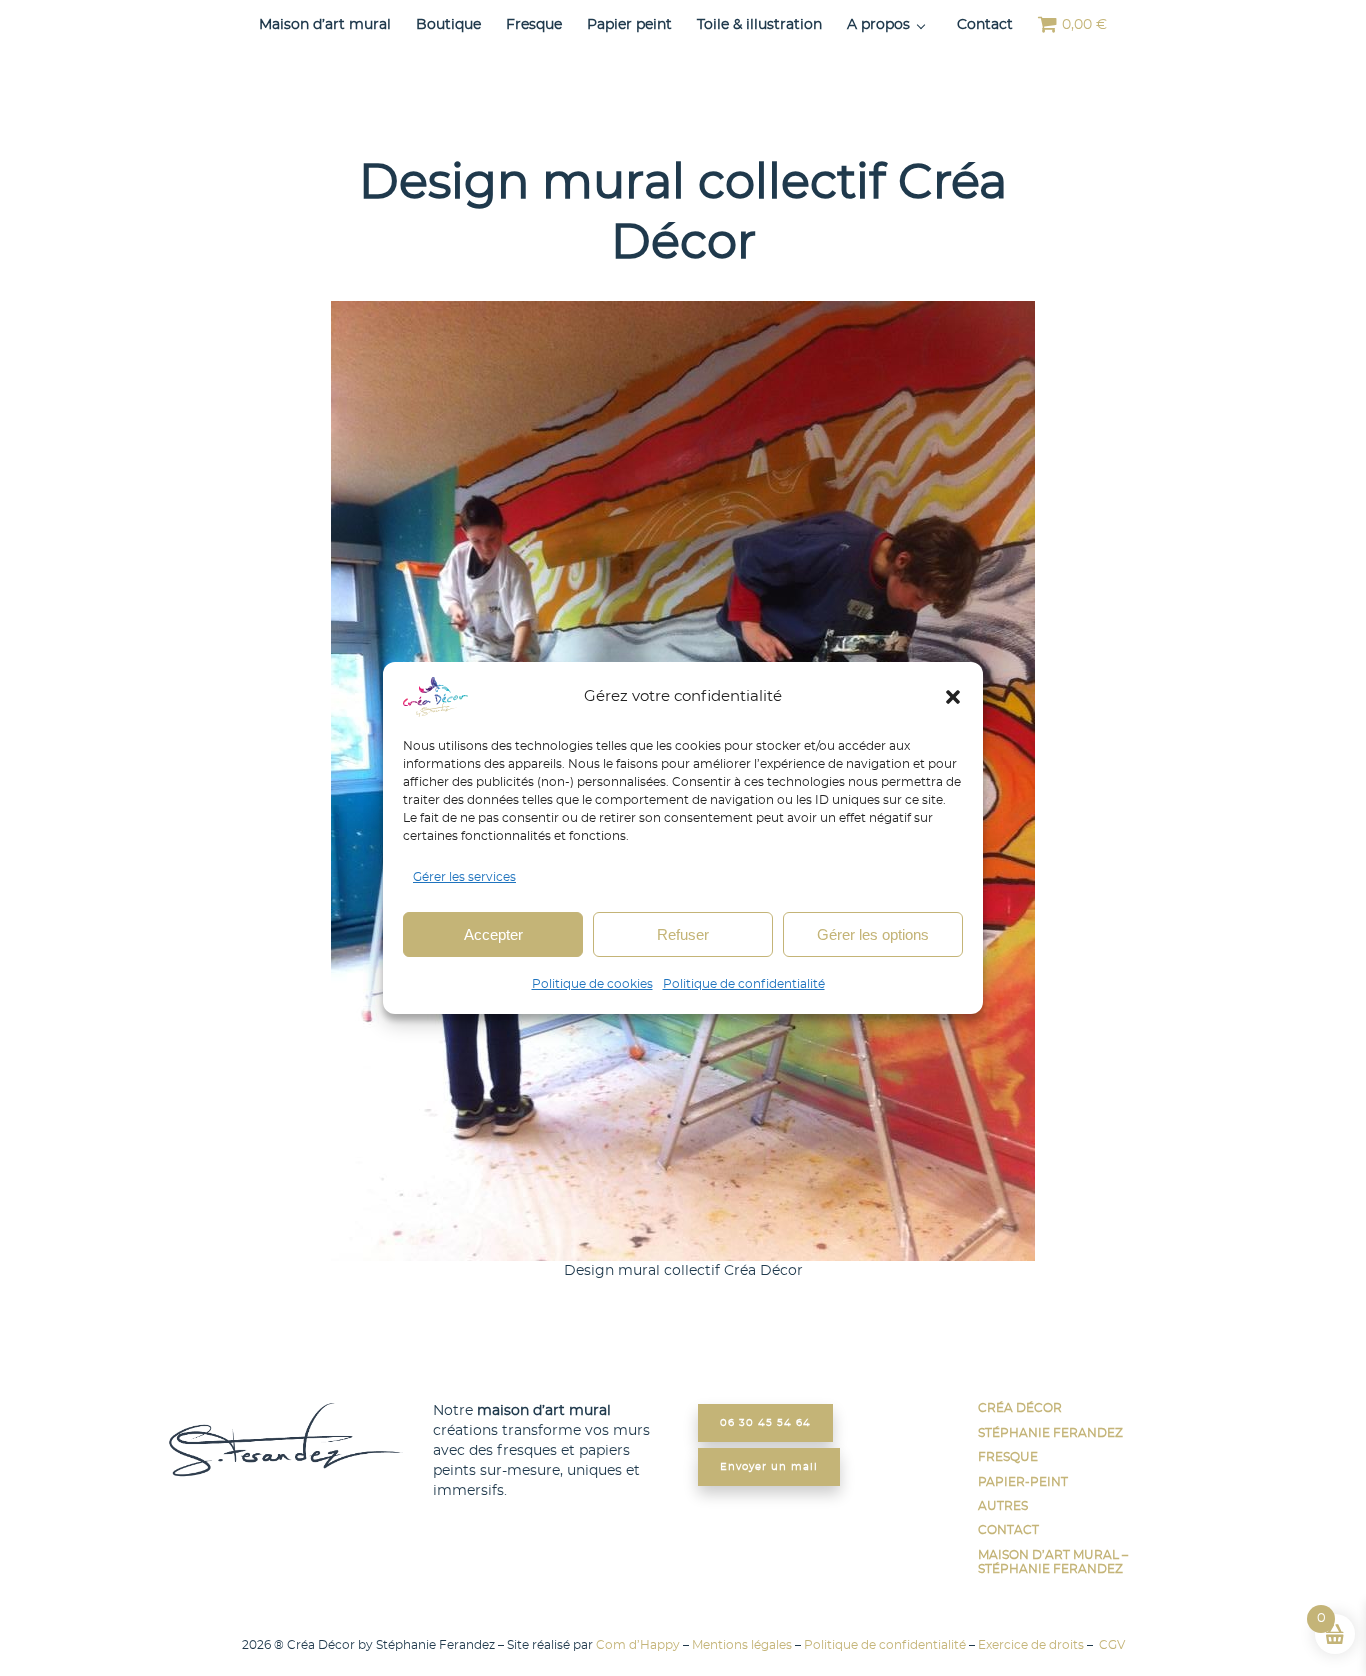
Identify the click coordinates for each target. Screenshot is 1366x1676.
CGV (1110, 1645)
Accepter (493, 934)
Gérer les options (873, 934)
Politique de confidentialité (744, 984)
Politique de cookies (592, 984)
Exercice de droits (1031, 1645)
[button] (953, 697)
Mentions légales (742, 1645)
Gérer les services (464, 877)
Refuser (683, 934)
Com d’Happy (638, 1645)
